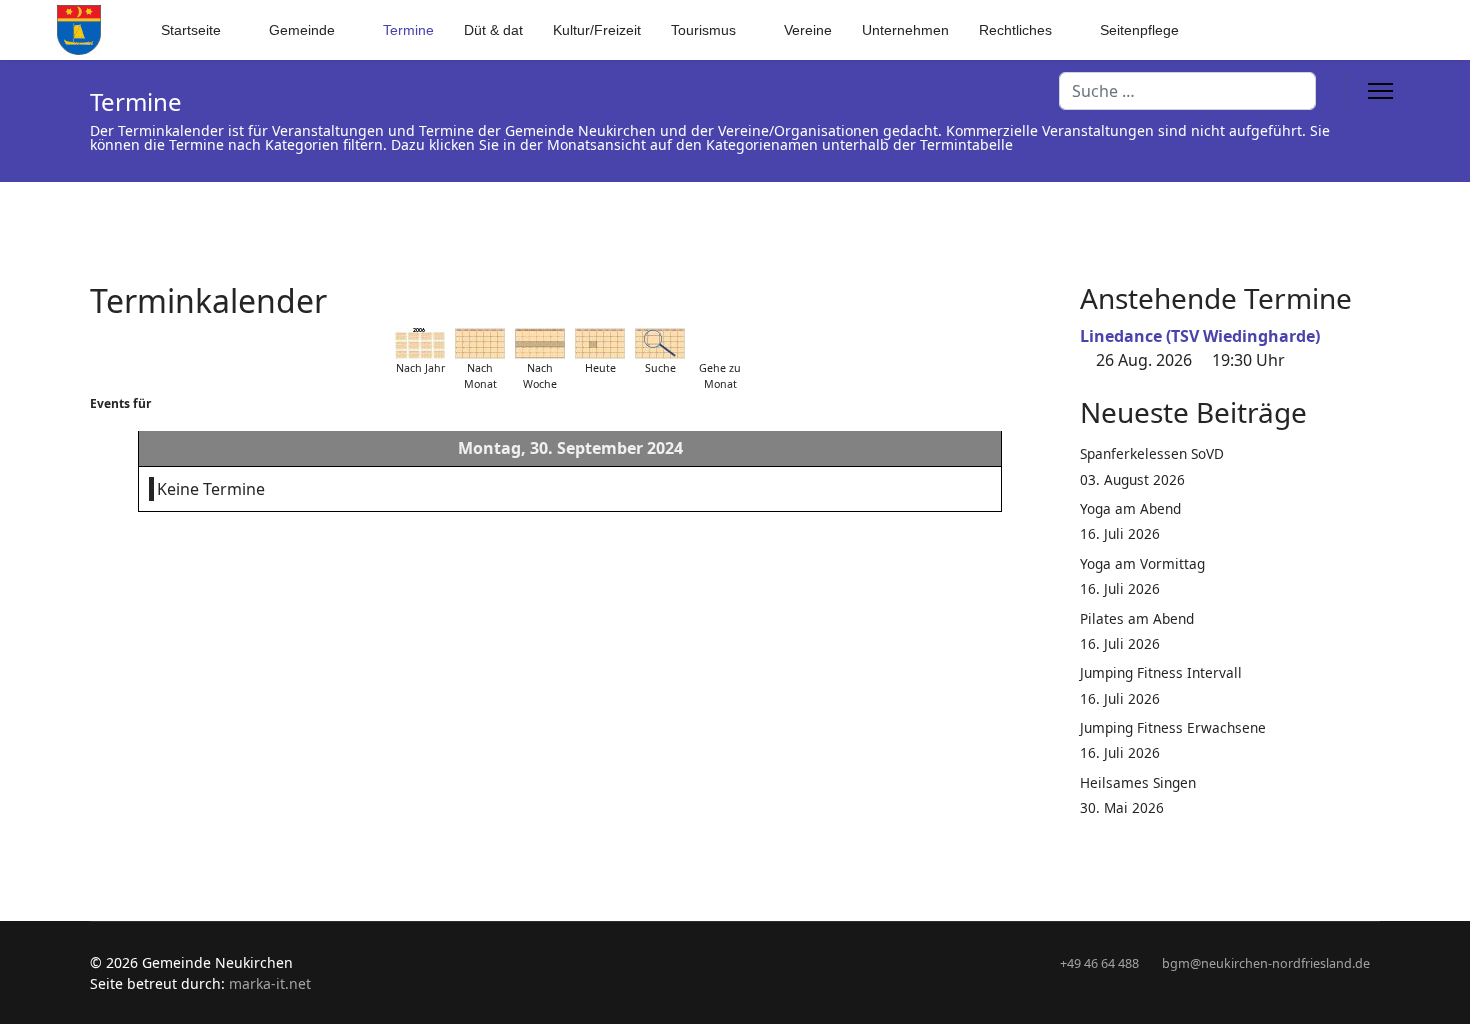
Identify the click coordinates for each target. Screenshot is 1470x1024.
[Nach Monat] (480, 343)
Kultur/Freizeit (597, 30)
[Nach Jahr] (420, 343)
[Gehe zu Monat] (720, 343)
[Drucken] (1044, 289)
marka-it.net (270, 983)
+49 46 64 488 (1099, 963)
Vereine (808, 30)
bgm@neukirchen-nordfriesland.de (1266, 963)
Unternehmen (905, 30)
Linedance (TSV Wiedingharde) (1200, 336)
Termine (408, 30)
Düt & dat (493, 30)
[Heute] (600, 343)
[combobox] (1187, 91)
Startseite (191, 30)
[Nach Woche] (540, 343)
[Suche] (660, 343)
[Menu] (1380, 91)
